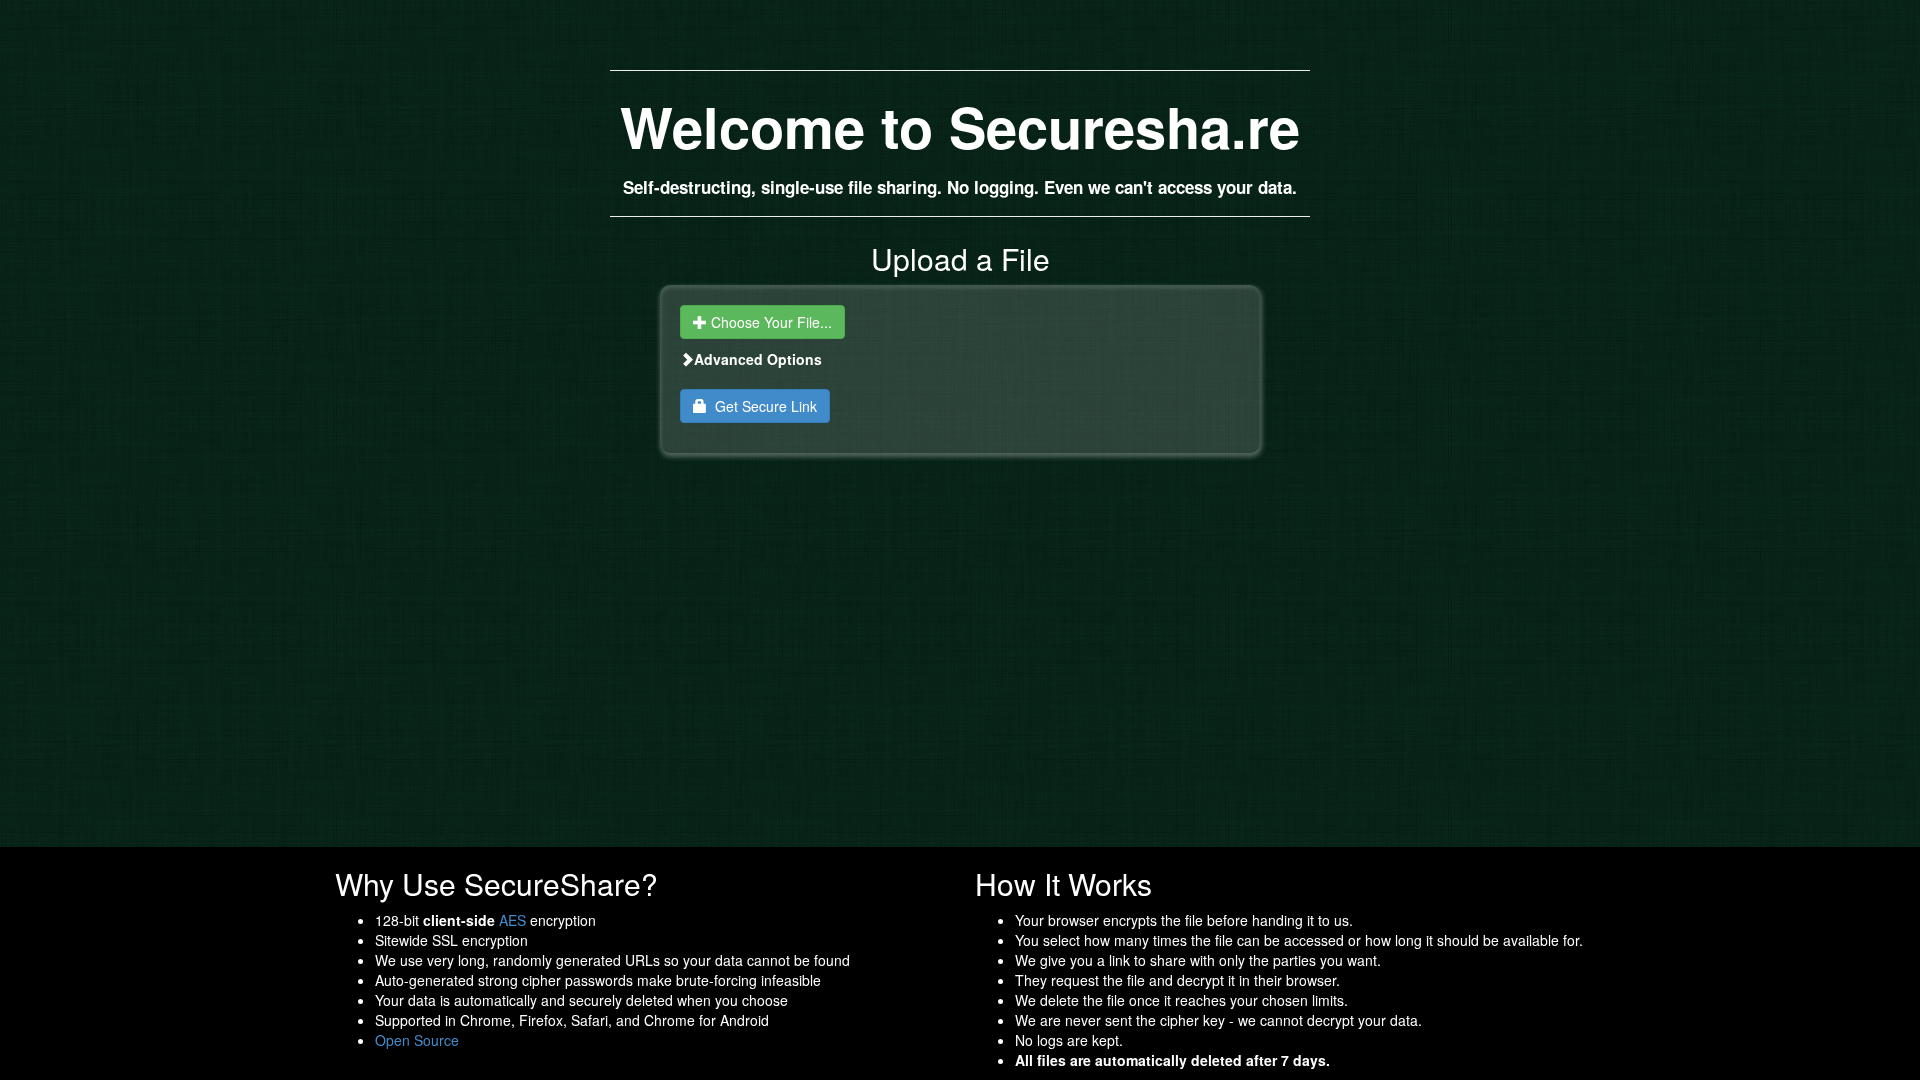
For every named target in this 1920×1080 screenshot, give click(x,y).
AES (512, 920)
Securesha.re (1124, 126)
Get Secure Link (762, 406)
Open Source (417, 1040)
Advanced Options (758, 359)
